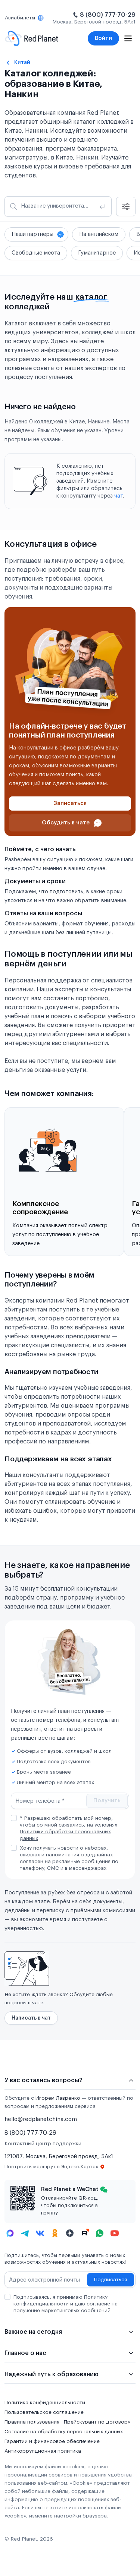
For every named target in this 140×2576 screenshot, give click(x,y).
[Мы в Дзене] (70, 2233)
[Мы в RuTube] (85, 2233)
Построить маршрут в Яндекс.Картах (51, 2167)
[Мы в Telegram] (25, 2233)
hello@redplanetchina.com (41, 2119)
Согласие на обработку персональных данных (64, 2432)
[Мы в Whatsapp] (100, 2233)
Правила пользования (32, 2422)
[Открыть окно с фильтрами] (126, 206)
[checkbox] (14, 1818)
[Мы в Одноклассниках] (55, 2233)
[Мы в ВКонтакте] (40, 2233)
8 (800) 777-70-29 (108, 15)
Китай (22, 62)
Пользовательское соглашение (44, 2412)
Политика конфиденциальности (45, 2403)
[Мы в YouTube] (115, 2233)
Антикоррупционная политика (43, 2451)
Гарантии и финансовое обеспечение (52, 2441)
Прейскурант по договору (97, 2422)
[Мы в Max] (10, 2233)
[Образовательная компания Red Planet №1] (32, 38)
